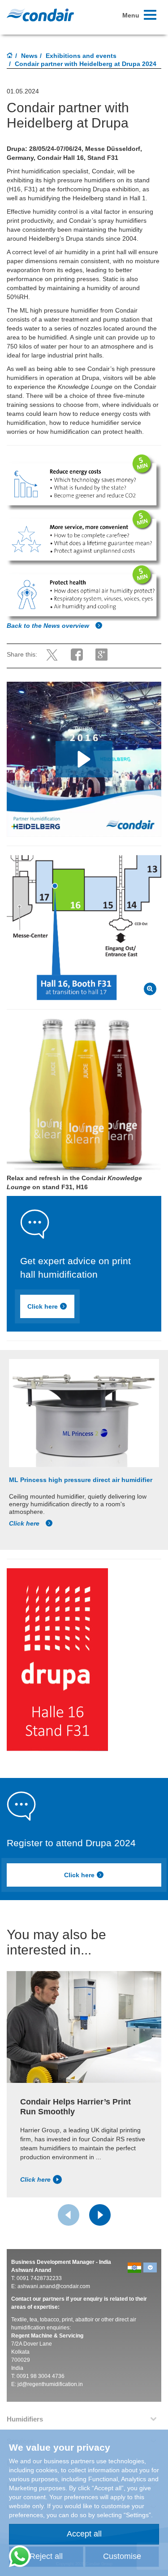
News (29, 56)
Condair (40, 15)
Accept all (84, 2534)
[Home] (10, 56)
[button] (84, 759)
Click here (43, 1306)
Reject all (46, 2556)
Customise (122, 2556)
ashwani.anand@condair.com (54, 2286)
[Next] (100, 2215)
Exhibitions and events (81, 56)
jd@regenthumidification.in (50, 2384)
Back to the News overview (49, 626)
